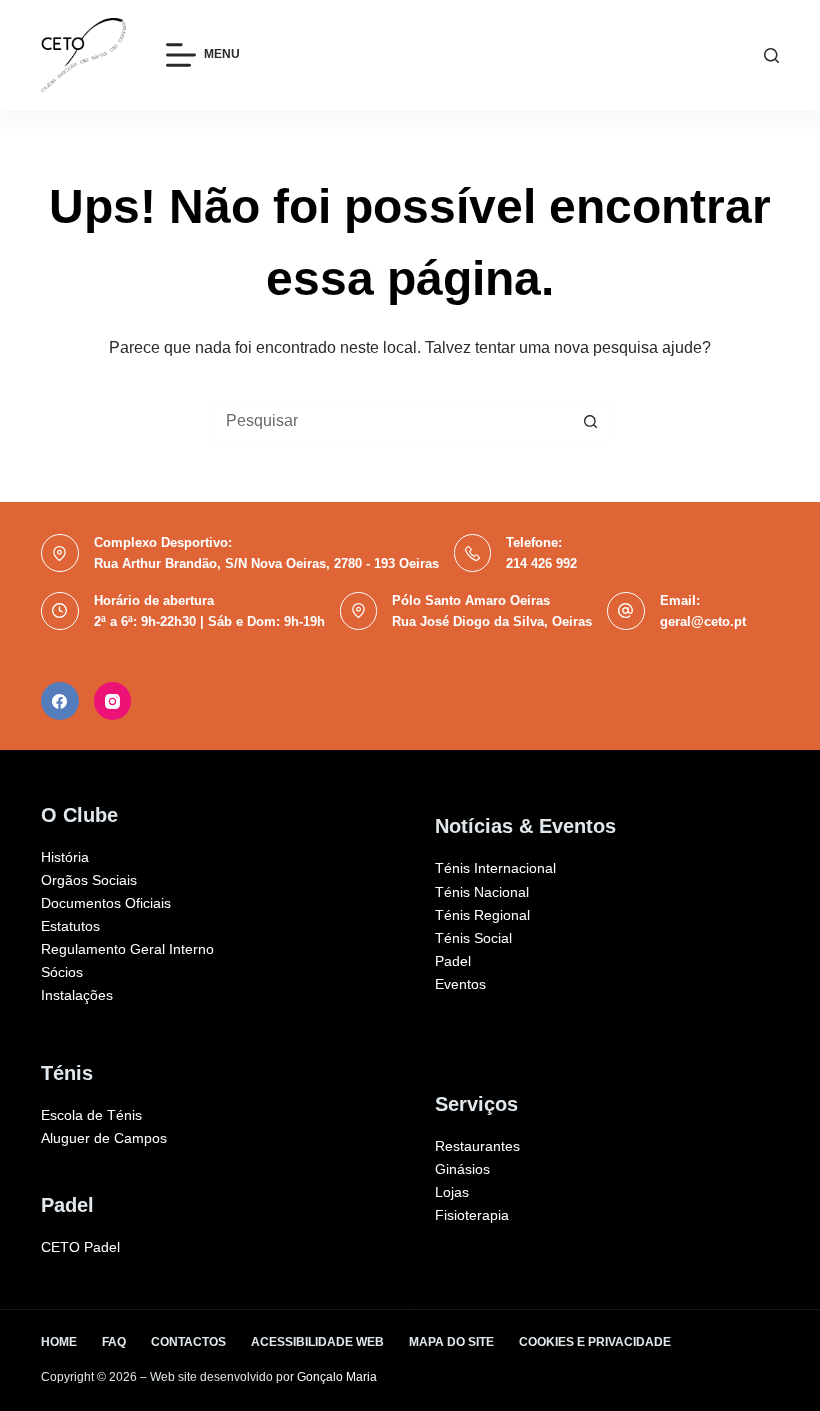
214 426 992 (541, 563)
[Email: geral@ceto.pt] (626, 611)
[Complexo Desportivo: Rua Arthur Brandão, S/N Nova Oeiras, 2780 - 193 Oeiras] (60, 553)
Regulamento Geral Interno (127, 949)
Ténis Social (473, 938)
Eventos (460, 984)
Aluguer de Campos (104, 1138)
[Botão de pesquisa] (590, 421)
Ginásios (462, 1169)
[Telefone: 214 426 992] (473, 553)
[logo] (83, 55)
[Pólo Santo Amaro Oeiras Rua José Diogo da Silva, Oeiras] (359, 611)
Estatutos (70, 926)
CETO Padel (80, 1247)
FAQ (114, 1342)
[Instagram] (113, 701)
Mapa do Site (451, 1342)
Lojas (452, 1192)
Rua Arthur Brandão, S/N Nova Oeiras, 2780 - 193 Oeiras (266, 563)
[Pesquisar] (771, 55)
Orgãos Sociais (89, 880)
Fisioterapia (472, 1215)
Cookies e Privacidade (595, 1342)
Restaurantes (477, 1146)
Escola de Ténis (91, 1115)
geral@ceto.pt (703, 621)
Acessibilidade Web (317, 1342)
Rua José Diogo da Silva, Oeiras (492, 621)
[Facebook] (60, 701)
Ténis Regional (482, 915)
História (65, 857)
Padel (453, 961)
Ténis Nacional (482, 892)
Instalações (77, 995)
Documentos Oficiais (106, 903)
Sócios (62, 972)
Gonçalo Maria (337, 1377)
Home (59, 1342)
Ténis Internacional (495, 868)
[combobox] (391, 421)
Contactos (188, 1342)
